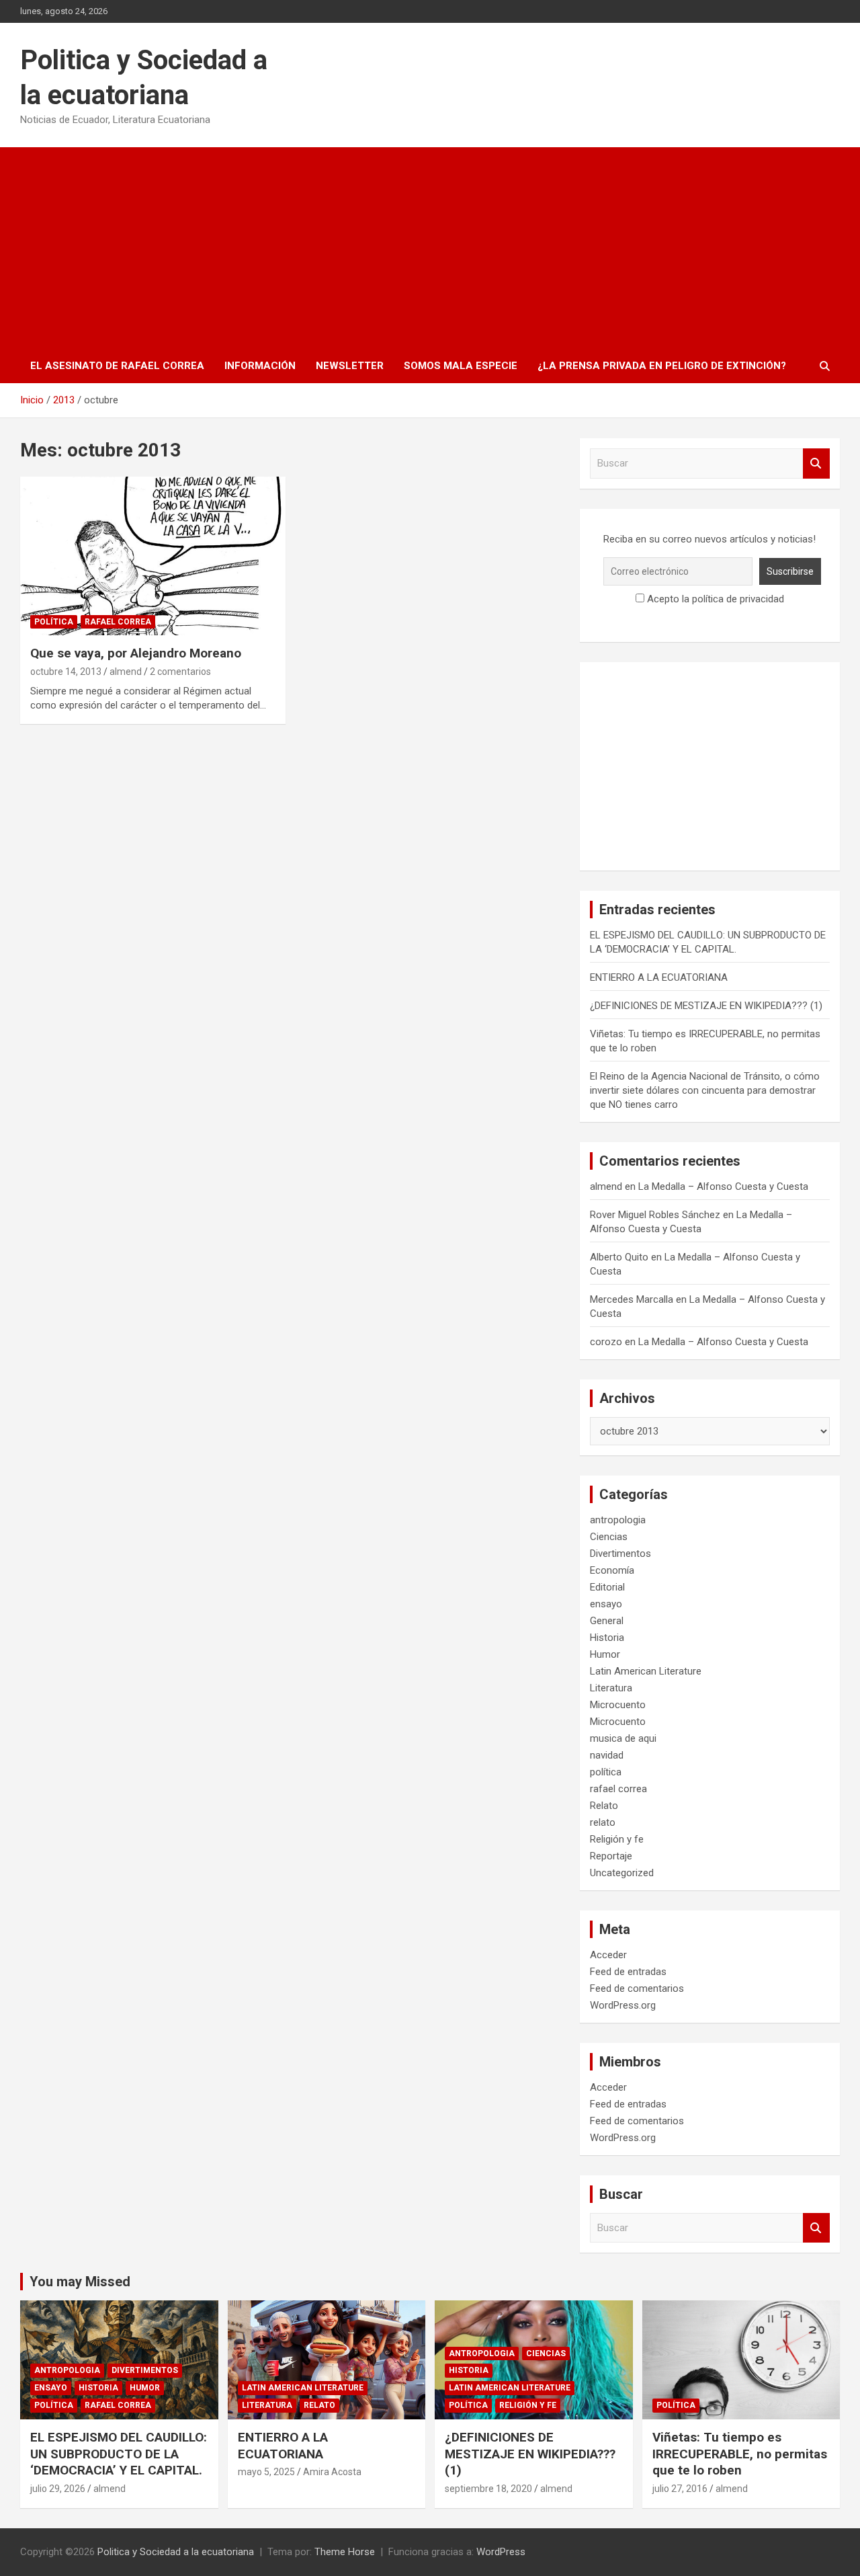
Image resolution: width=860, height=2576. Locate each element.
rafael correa (118, 622)
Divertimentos (620, 1554)
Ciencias (609, 1537)
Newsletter (350, 366)
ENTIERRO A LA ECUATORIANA (659, 977)
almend (126, 672)
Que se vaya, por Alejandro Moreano (136, 653)
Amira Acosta (332, 2472)
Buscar (816, 464)
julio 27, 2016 (680, 2489)
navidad (607, 1755)
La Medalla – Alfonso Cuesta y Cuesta (723, 1186)
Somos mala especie (461, 366)
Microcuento (618, 1705)
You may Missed (80, 2282)
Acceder (608, 1955)
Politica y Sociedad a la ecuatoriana (176, 2552)
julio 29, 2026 (58, 2489)
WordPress (501, 2552)
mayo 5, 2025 (266, 2472)
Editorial (607, 1587)
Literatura (611, 1688)
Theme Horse (345, 2552)
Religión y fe (617, 1839)
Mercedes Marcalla (632, 1299)
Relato (604, 1806)
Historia (607, 1638)
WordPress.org (623, 2005)
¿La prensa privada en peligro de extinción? (662, 366)
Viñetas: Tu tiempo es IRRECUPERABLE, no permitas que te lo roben (740, 2454)
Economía (612, 1570)
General (607, 1621)
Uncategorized (622, 1873)
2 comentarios (180, 672)
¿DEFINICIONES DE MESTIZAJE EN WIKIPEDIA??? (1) (706, 1006)
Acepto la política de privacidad (714, 599)
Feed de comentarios (637, 1988)
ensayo (606, 1604)
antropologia (618, 1520)
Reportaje (611, 1856)
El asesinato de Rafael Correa (117, 366)
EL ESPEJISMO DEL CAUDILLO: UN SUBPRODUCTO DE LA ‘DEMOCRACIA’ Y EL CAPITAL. (119, 2454)
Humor (605, 1654)
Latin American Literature (646, 1671)
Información (260, 366)
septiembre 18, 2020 (488, 2489)
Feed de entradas (628, 1972)
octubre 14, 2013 (66, 672)
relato (603, 1822)
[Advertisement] (430, 248)
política (54, 622)
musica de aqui (623, 1738)
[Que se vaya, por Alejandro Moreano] (153, 556)
